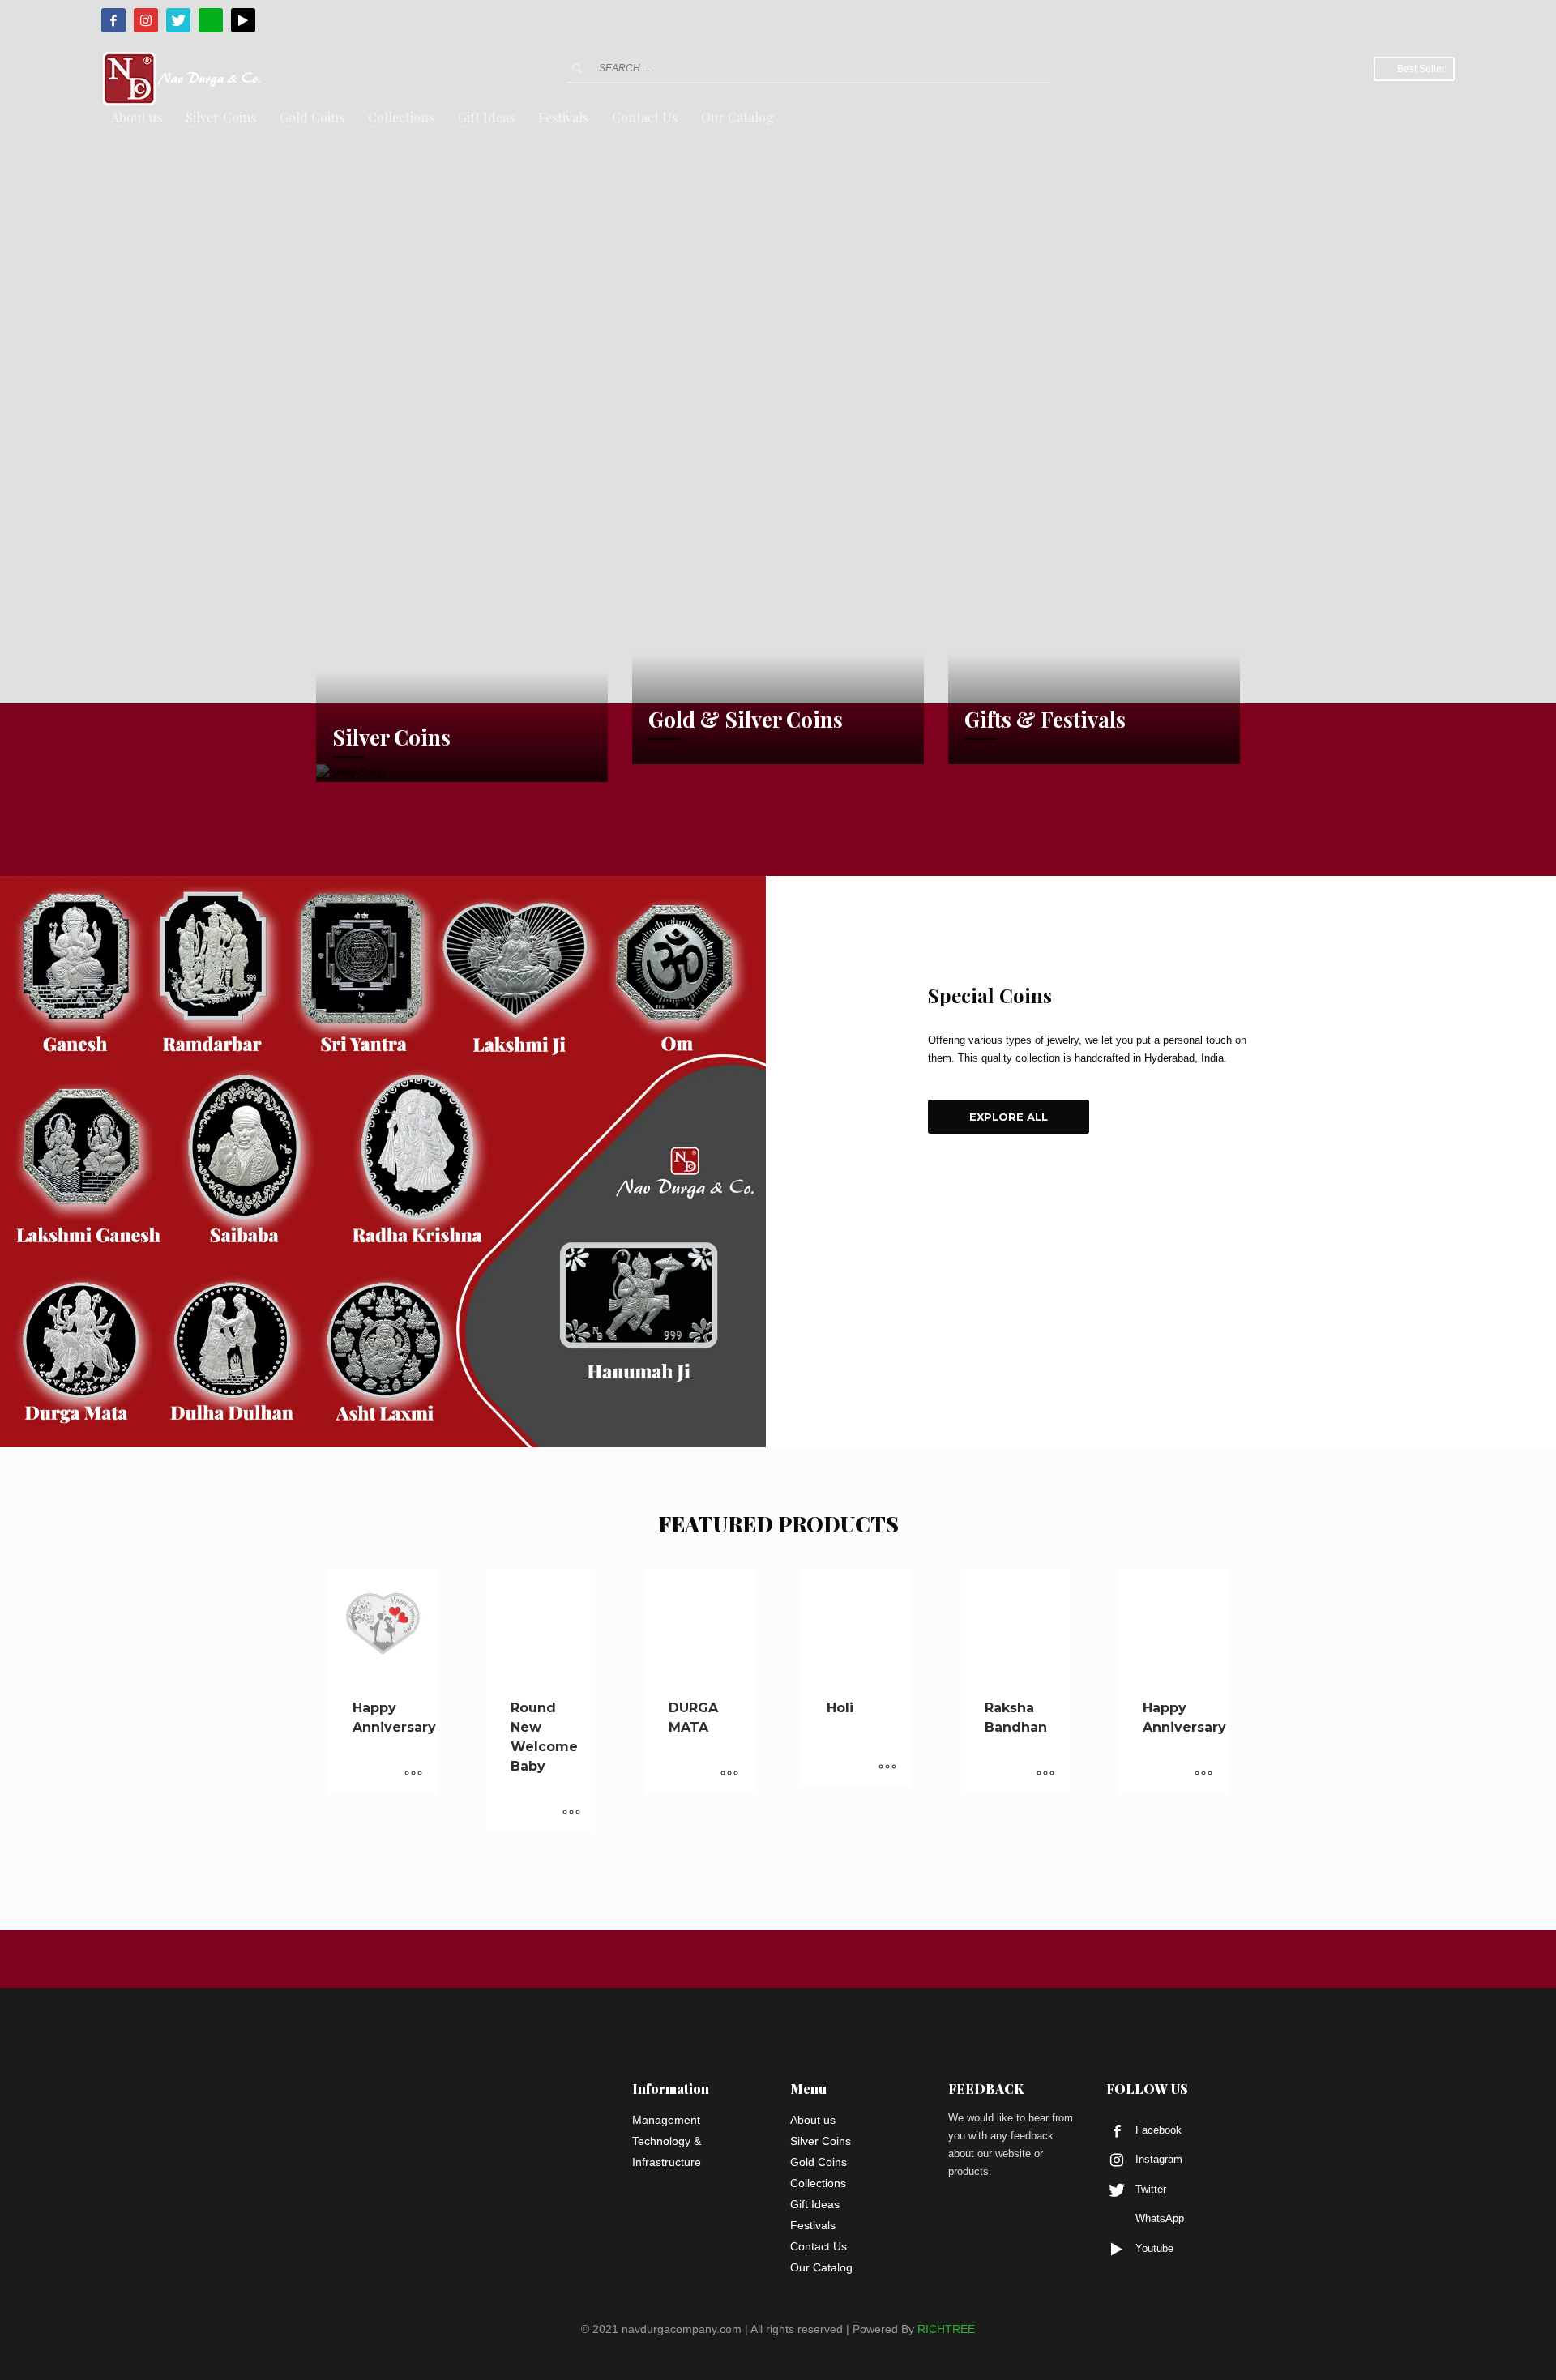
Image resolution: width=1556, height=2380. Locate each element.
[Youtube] (243, 20)
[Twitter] (178, 20)
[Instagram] (146, 20)
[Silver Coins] (462, 773)
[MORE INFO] (413, 1774)
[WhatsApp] (211, 20)
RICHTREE (946, 2329)
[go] (577, 68)
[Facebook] (113, 20)
